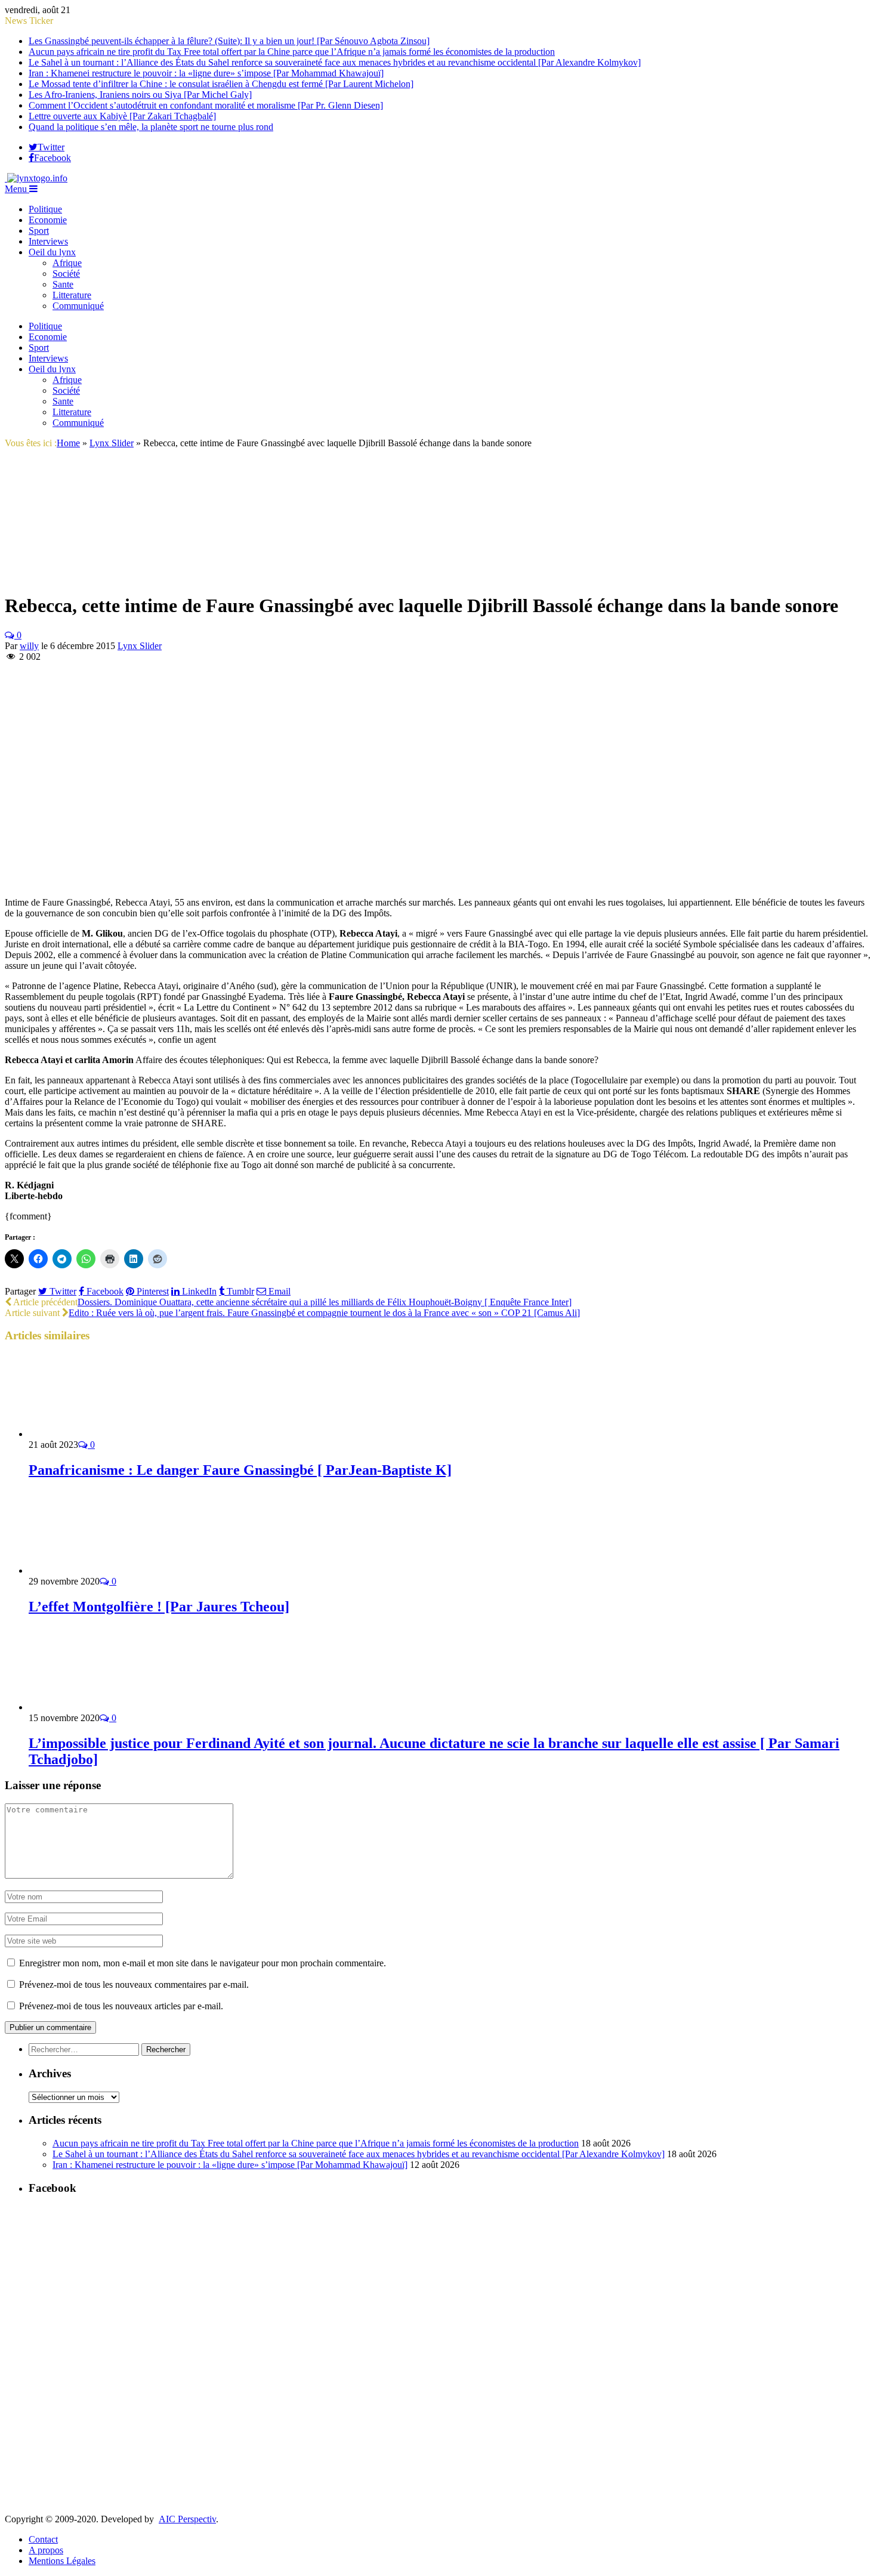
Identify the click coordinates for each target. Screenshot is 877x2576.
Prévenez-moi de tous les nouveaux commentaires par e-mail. (134, 1984)
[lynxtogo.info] (36, 178)
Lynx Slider (140, 646)
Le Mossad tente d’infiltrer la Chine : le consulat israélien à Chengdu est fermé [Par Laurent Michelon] (221, 84)
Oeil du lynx (52, 252)
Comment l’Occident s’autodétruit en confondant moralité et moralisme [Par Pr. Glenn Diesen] (206, 105)
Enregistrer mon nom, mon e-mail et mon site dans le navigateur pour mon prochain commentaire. (203, 1963)
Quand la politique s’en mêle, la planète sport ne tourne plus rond (151, 127)
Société (66, 274)
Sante (63, 284)
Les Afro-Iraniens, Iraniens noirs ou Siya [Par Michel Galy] (140, 95)
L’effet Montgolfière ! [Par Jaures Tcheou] (159, 1607)
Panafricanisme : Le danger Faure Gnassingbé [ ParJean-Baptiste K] (240, 1470)
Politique (45, 209)
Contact (43, 2539)
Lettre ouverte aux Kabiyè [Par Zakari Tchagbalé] (122, 116)
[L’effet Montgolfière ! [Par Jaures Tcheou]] (92, 1570)
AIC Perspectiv (187, 2519)
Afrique (67, 263)
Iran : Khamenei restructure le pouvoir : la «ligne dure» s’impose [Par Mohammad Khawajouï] (206, 73)
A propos (46, 2550)
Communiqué (78, 306)
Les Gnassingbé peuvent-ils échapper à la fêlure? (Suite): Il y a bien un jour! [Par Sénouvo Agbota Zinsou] (229, 41)
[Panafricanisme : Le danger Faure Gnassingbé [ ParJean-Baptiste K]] (92, 1434)
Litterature (72, 295)
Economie (48, 220)
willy (29, 646)
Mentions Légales (62, 2561)
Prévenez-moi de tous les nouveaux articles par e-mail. (121, 2006)
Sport (39, 231)
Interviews (48, 241)
